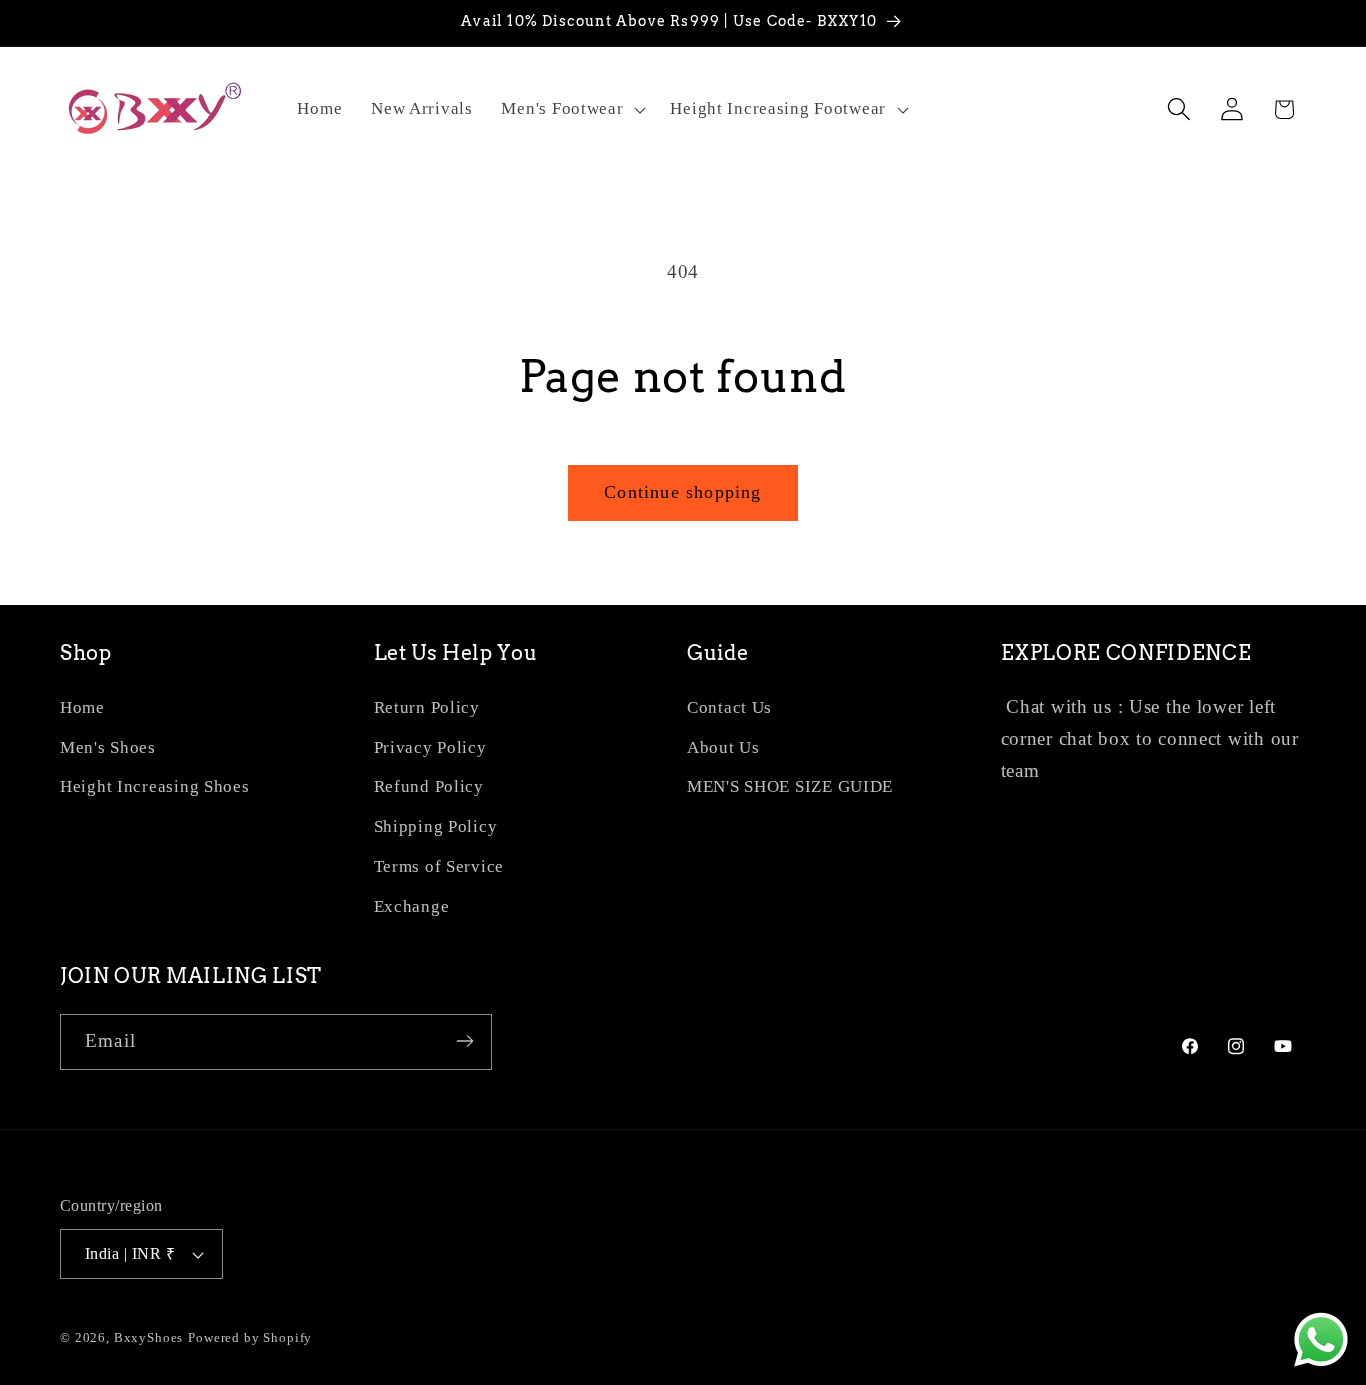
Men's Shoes (108, 747)
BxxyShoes (149, 1337)
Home (82, 707)
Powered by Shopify (250, 1337)
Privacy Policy (430, 747)
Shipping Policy (436, 827)
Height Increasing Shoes (155, 787)
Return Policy (427, 707)
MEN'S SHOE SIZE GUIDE (790, 787)
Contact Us (729, 707)
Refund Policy (429, 787)
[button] (571, 109)
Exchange (412, 907)
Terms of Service (439, 867)
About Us (723, 747)
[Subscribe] (464, 1041)
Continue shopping (682, 492)
